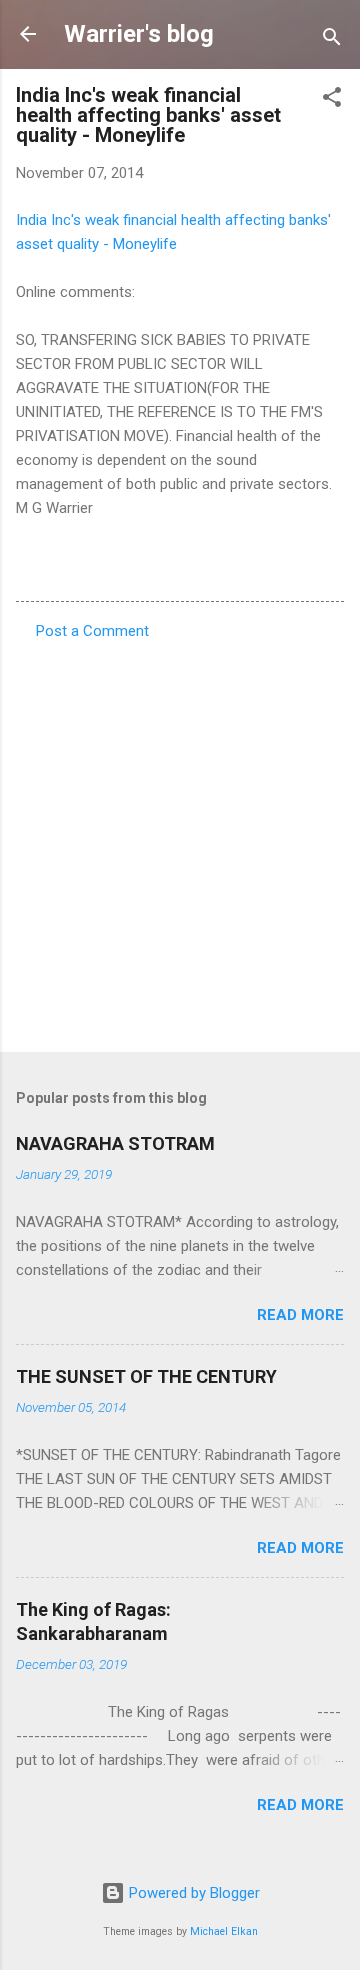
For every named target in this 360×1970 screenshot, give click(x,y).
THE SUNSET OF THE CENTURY (146, 1376)
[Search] (332, 40)
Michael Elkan (224, 1931)
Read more (300, 1315)
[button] (332, 100)
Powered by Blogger (192, 1893)
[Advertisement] (180, 840)
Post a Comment (92, 631)
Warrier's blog (139, 34)
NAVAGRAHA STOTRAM (115, 1143)
